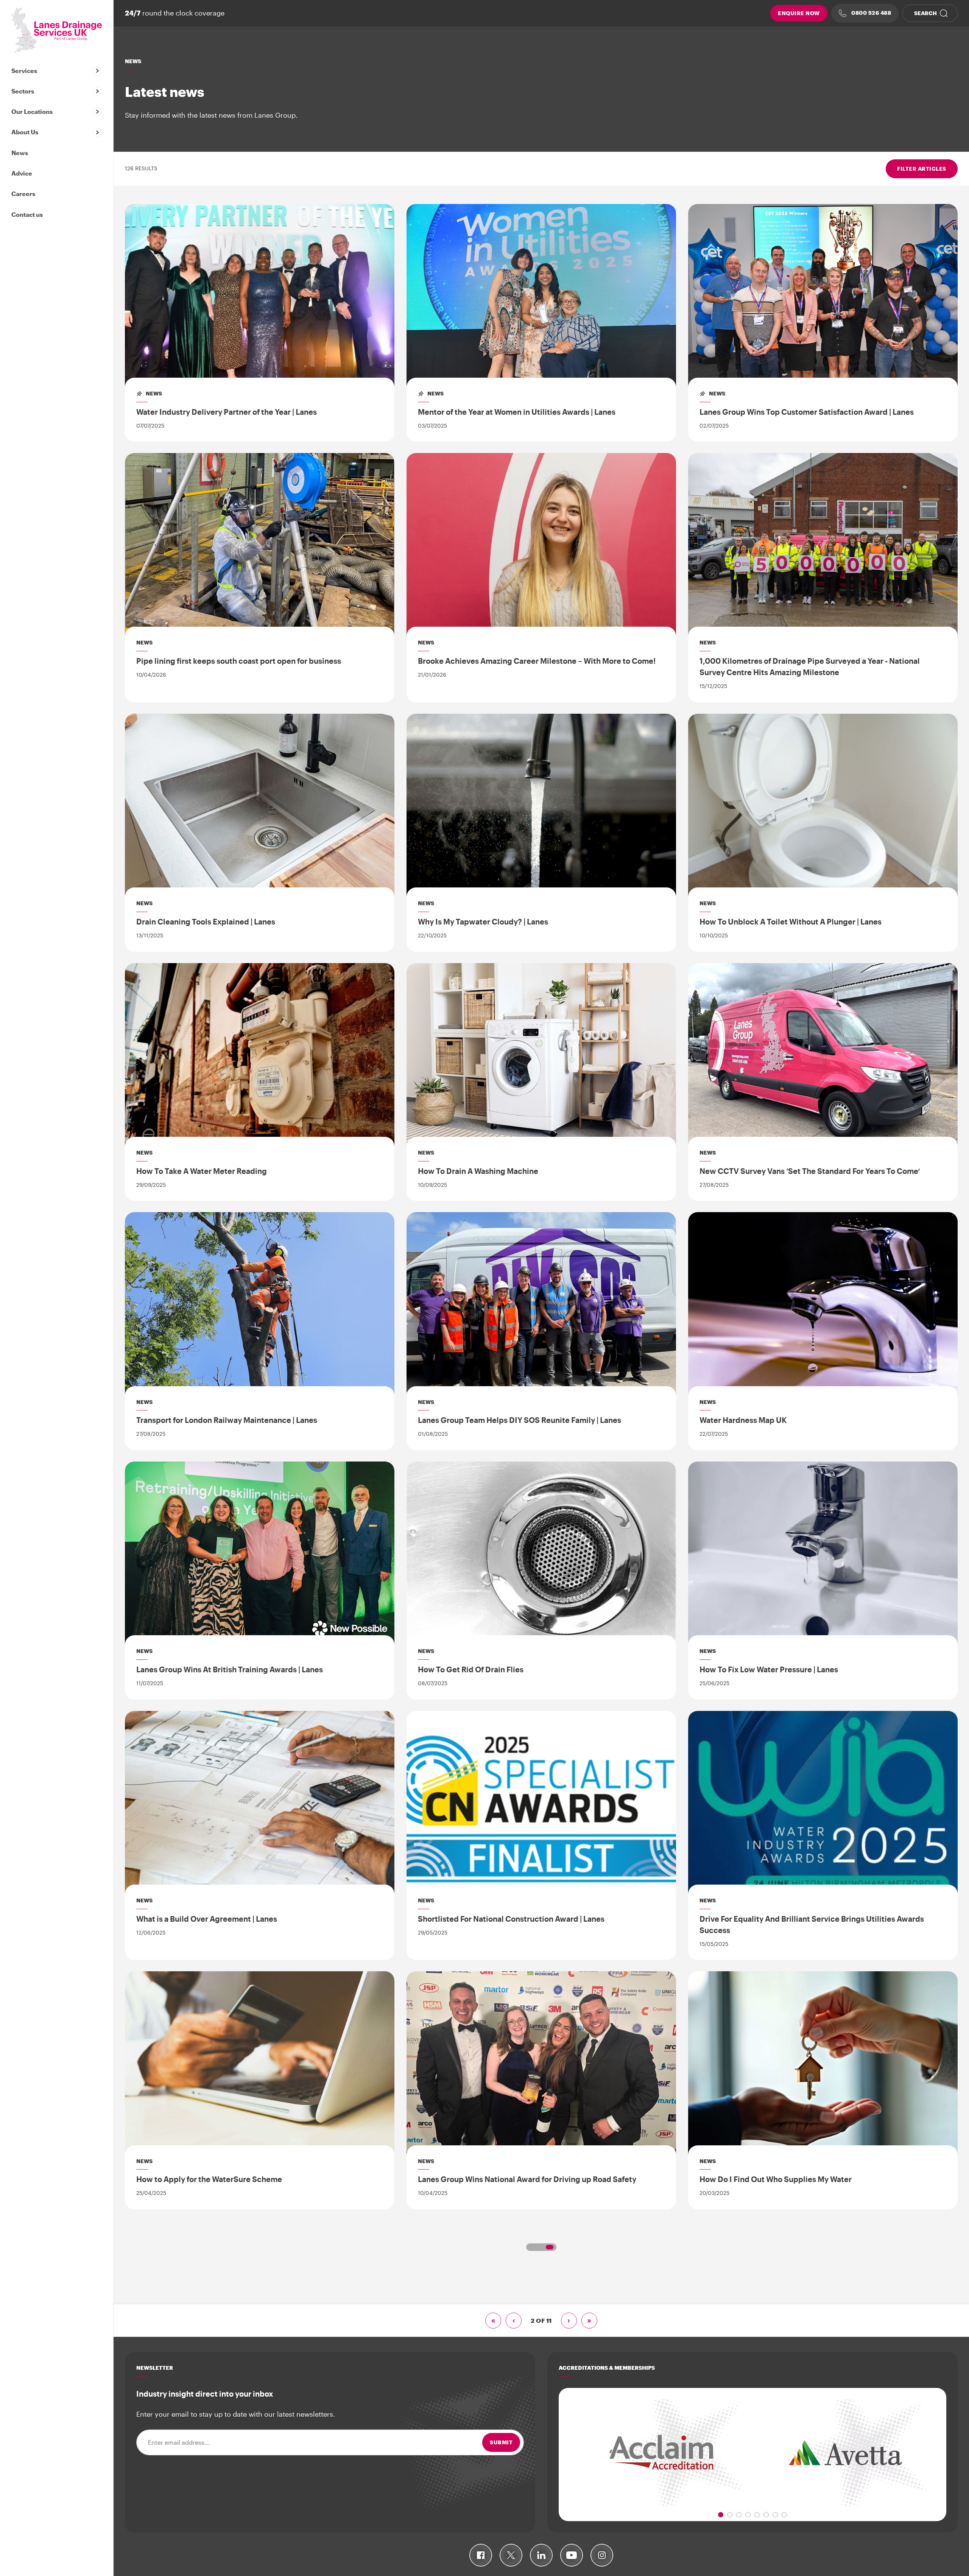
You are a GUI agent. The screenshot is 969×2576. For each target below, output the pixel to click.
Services (24, 71)
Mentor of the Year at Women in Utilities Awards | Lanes (517, 412)
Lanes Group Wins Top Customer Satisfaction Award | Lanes (807, 412)
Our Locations (32, 111)
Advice (22, 173)
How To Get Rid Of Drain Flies (471, 1669)
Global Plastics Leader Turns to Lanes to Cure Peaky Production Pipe (814, 2434)
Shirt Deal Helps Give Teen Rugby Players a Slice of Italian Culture (537, 2428)
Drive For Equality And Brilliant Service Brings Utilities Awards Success (812, 1924)
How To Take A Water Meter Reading (202, 1171)
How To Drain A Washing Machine (478, 1171)
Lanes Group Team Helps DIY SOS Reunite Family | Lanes (520, 1420)
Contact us (27, 214)
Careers (23, 194)
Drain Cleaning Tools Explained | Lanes (206, 921)
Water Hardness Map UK (743, 1420)
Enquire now (799, 13)
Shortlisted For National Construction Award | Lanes (511, 1919)
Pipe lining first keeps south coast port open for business (239, 661)
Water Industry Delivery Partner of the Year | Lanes (227, 412)
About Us (25, 132)
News (20, 153)
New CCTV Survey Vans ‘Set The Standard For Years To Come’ (810, 1171)
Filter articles (922, 169)
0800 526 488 (871, 13)
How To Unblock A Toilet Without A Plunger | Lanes (791, 921)
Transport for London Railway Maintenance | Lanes (227, 1420)
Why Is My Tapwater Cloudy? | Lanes (483, 921)
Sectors (23, 91)
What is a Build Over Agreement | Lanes (207, 1919)
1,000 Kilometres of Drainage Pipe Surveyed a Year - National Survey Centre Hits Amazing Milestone (810, 666)
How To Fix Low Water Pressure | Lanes (769, 1669)
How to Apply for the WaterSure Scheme (209, 2179)
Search (925, 13)
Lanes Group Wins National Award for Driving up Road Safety (527, 2179)
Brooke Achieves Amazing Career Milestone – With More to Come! (537, 661)
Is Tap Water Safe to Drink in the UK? (202, 2428)
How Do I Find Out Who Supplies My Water (776, 2179)
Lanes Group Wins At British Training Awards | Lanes (230, 1669)
